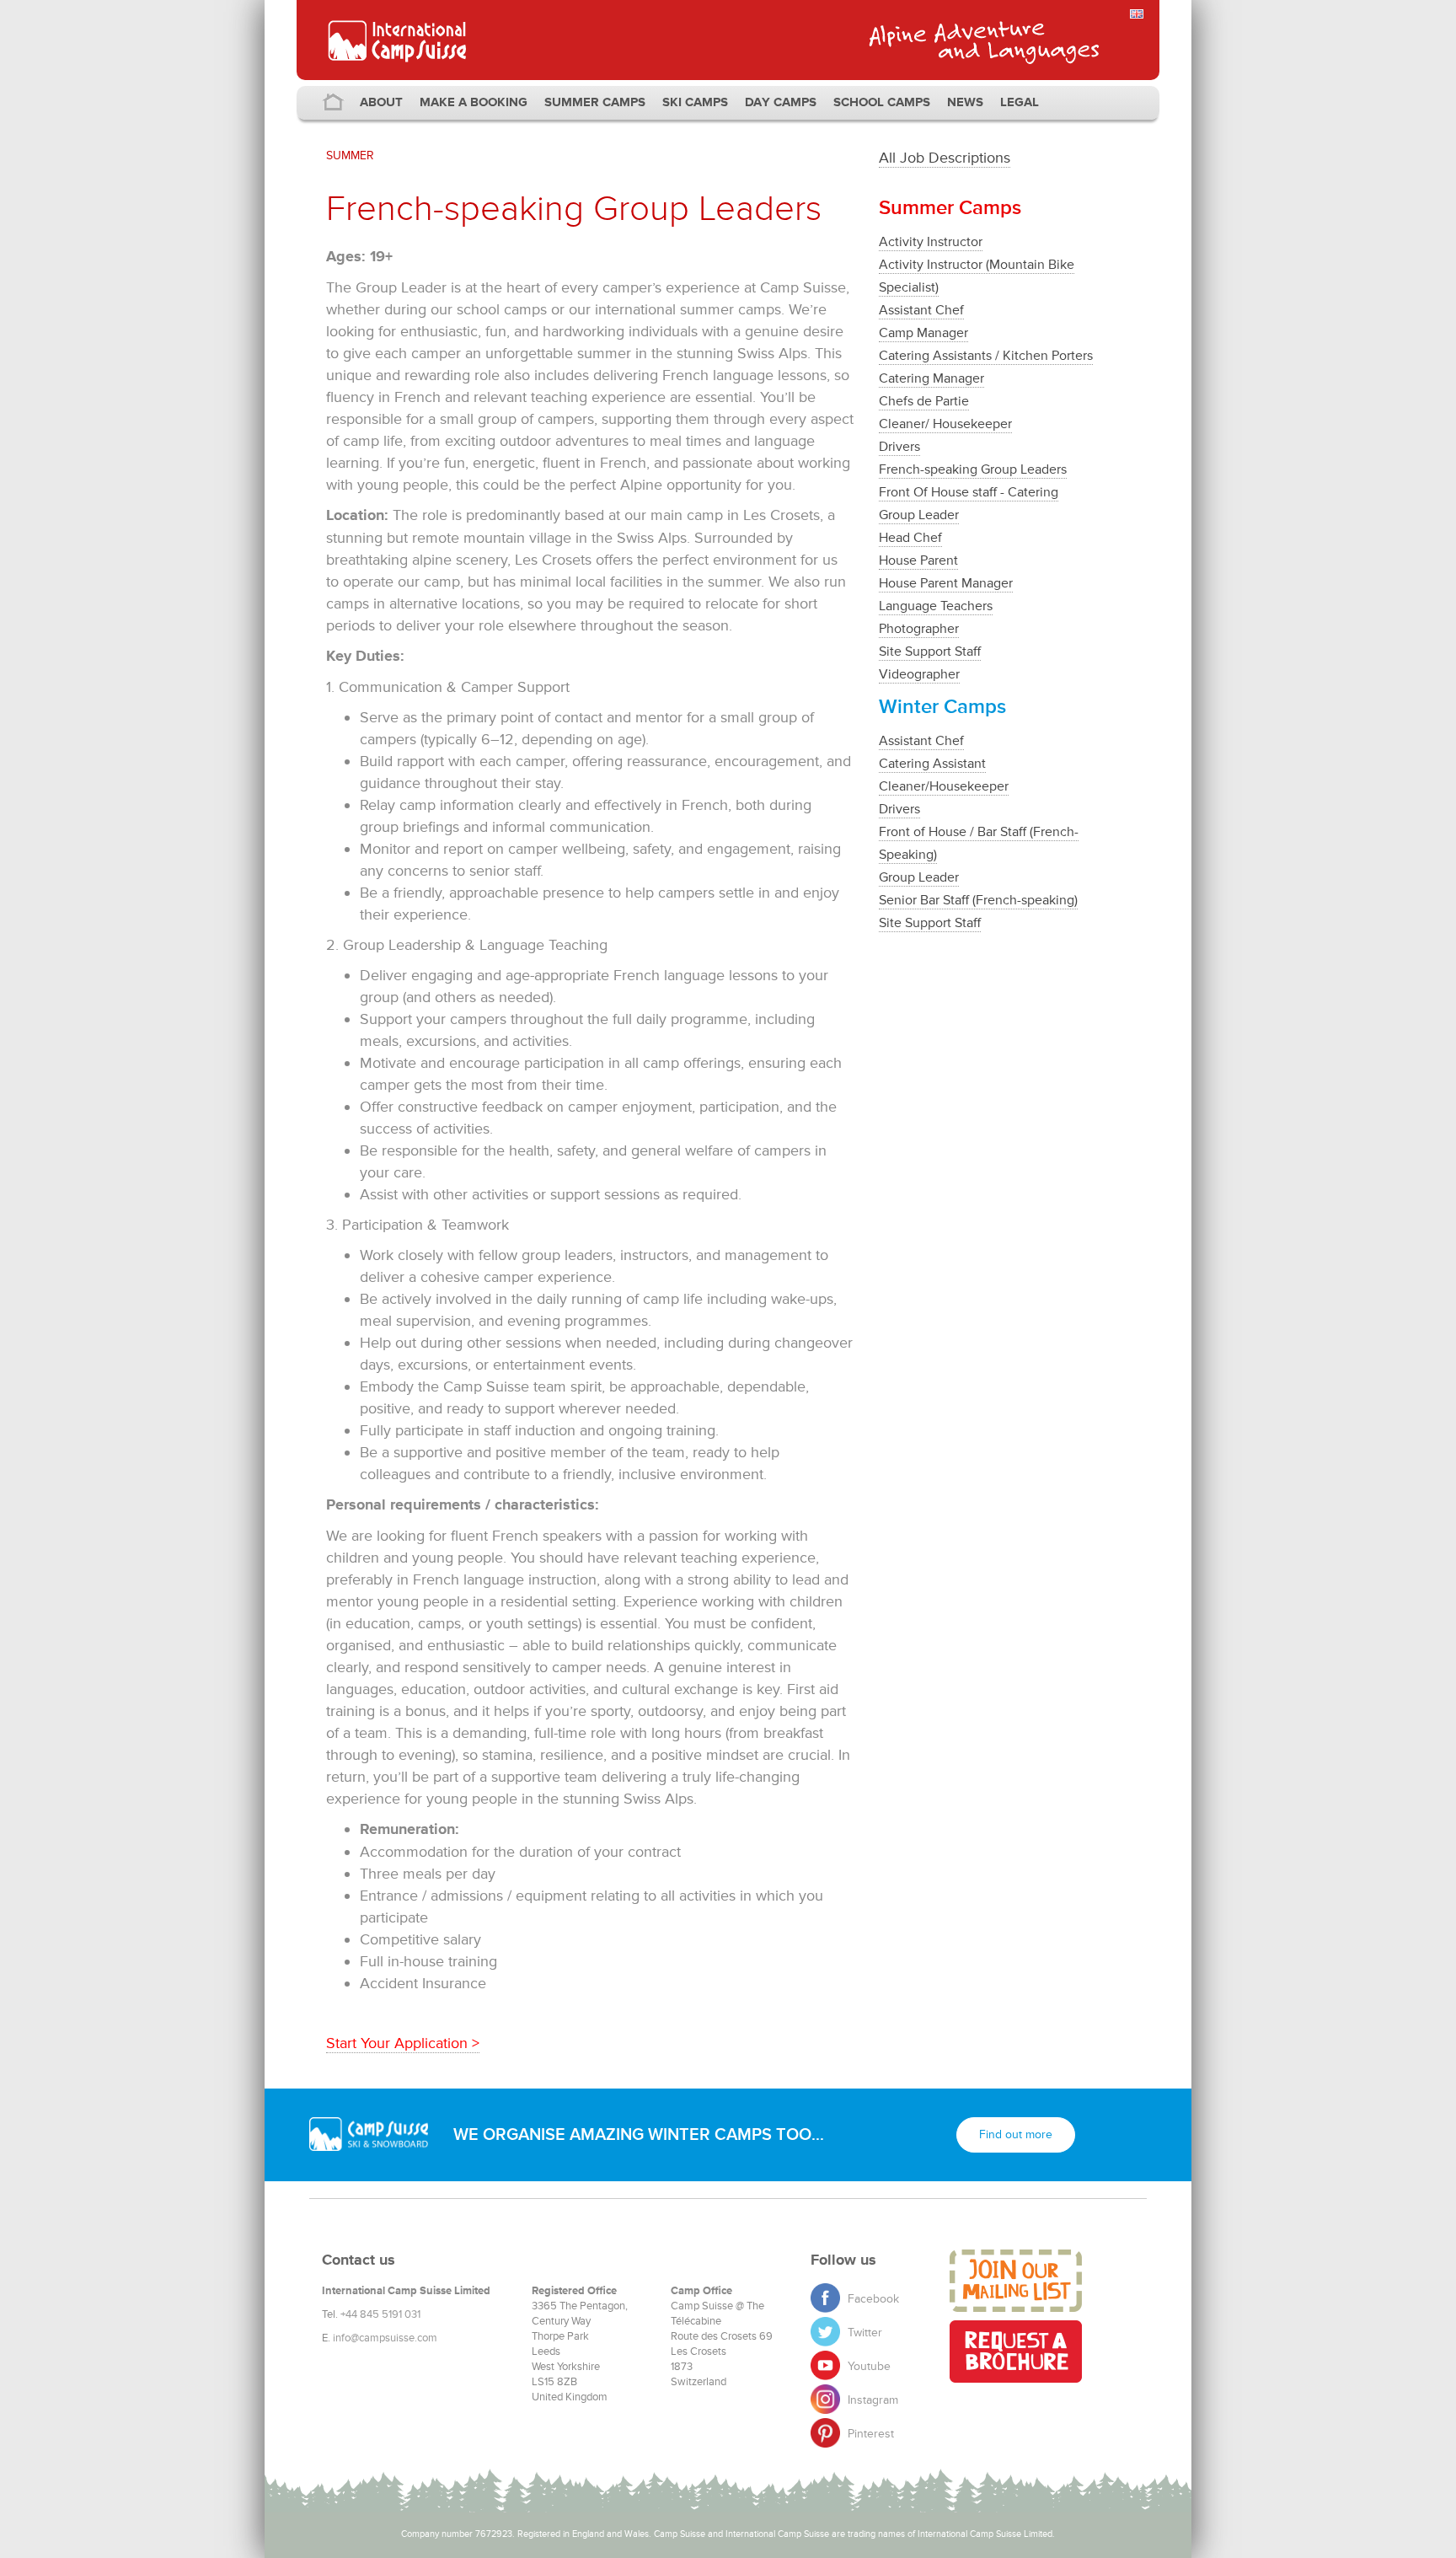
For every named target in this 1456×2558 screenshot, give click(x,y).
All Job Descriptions (945, 158)
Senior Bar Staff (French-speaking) (978, 900)
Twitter (863, 2333)
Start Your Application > (403, 2043)
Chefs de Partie (924, 401)
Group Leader (919, 515)
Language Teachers (936, 606)
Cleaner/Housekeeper (944, 786)
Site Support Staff (930, 652)
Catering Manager (931, 378)
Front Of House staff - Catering (969, 492)
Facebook (872, 2299)
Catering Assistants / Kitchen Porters (986, 356)
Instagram (871, 2400)
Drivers (899, 447)
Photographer (919, 629)
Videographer (919, 674)
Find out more (1016, 2134)
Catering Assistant (932, 764)
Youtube (867, 2366)
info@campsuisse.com (385, 2338)
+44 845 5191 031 (380, 2314)
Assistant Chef (921, 310)
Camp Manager (923, 333)
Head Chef (910, 538)
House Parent (918, 560)
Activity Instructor (931, 242)
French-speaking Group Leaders (973, 469)
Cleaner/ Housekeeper (945, 424)
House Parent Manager (946, 583)
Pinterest (869, 2434)
